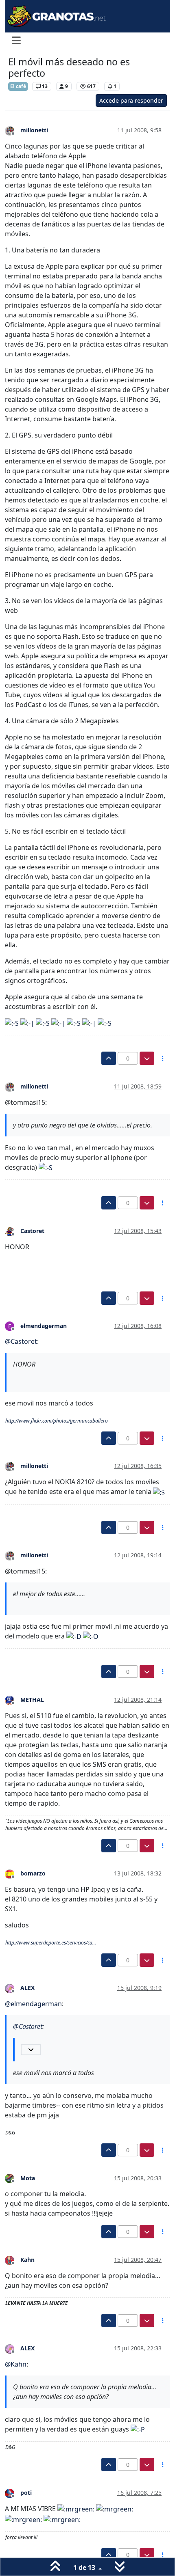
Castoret (32, 1231)
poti (26, 2493)
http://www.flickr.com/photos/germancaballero (57, 1421)
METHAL (32, 1700)
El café (18, 86)
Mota (28, 2178)
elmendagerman (44, 1326)
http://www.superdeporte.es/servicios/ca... (51, 1943)
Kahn (27, 2260)
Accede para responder (131, 100)
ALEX (27, 1988)
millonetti (34, 130)
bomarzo (33, 1873)
